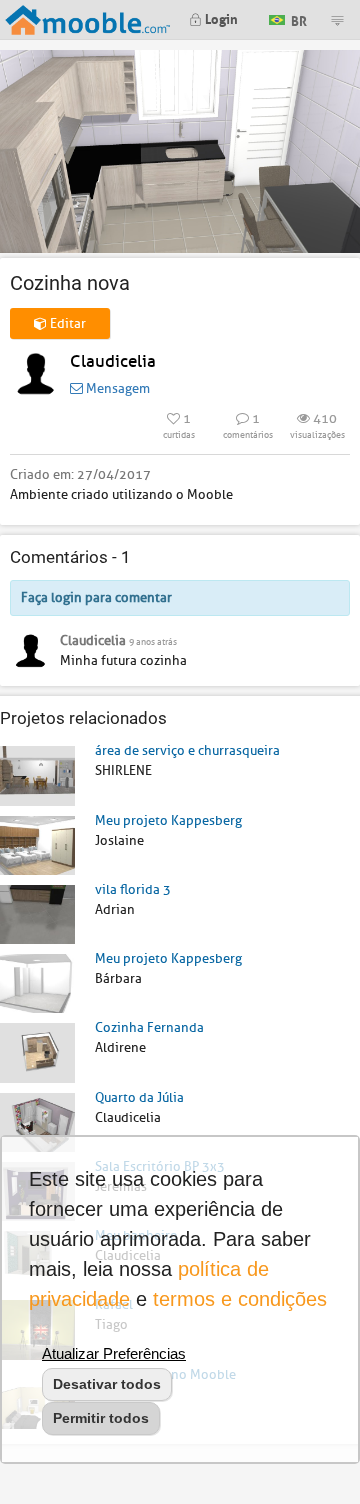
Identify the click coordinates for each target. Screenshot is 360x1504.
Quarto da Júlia (139, 1097)
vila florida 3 (133, 889)
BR (297, 18)
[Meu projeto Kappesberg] (37, 844)
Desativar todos (107, 1384)
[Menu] (337, 20)
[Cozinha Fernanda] (37, 1051)
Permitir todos (101, 1418)
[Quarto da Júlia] (37, 1121)
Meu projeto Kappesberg (168, 820)
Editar (66, 323)
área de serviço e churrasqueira (187, 750)
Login (220, 17)
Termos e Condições (240, 1299)
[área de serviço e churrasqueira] (37, 774)
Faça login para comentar (96, 597)
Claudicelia (113, 361)
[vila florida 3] (37, 913)
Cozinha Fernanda (149, 1027)
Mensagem (116, 388)
